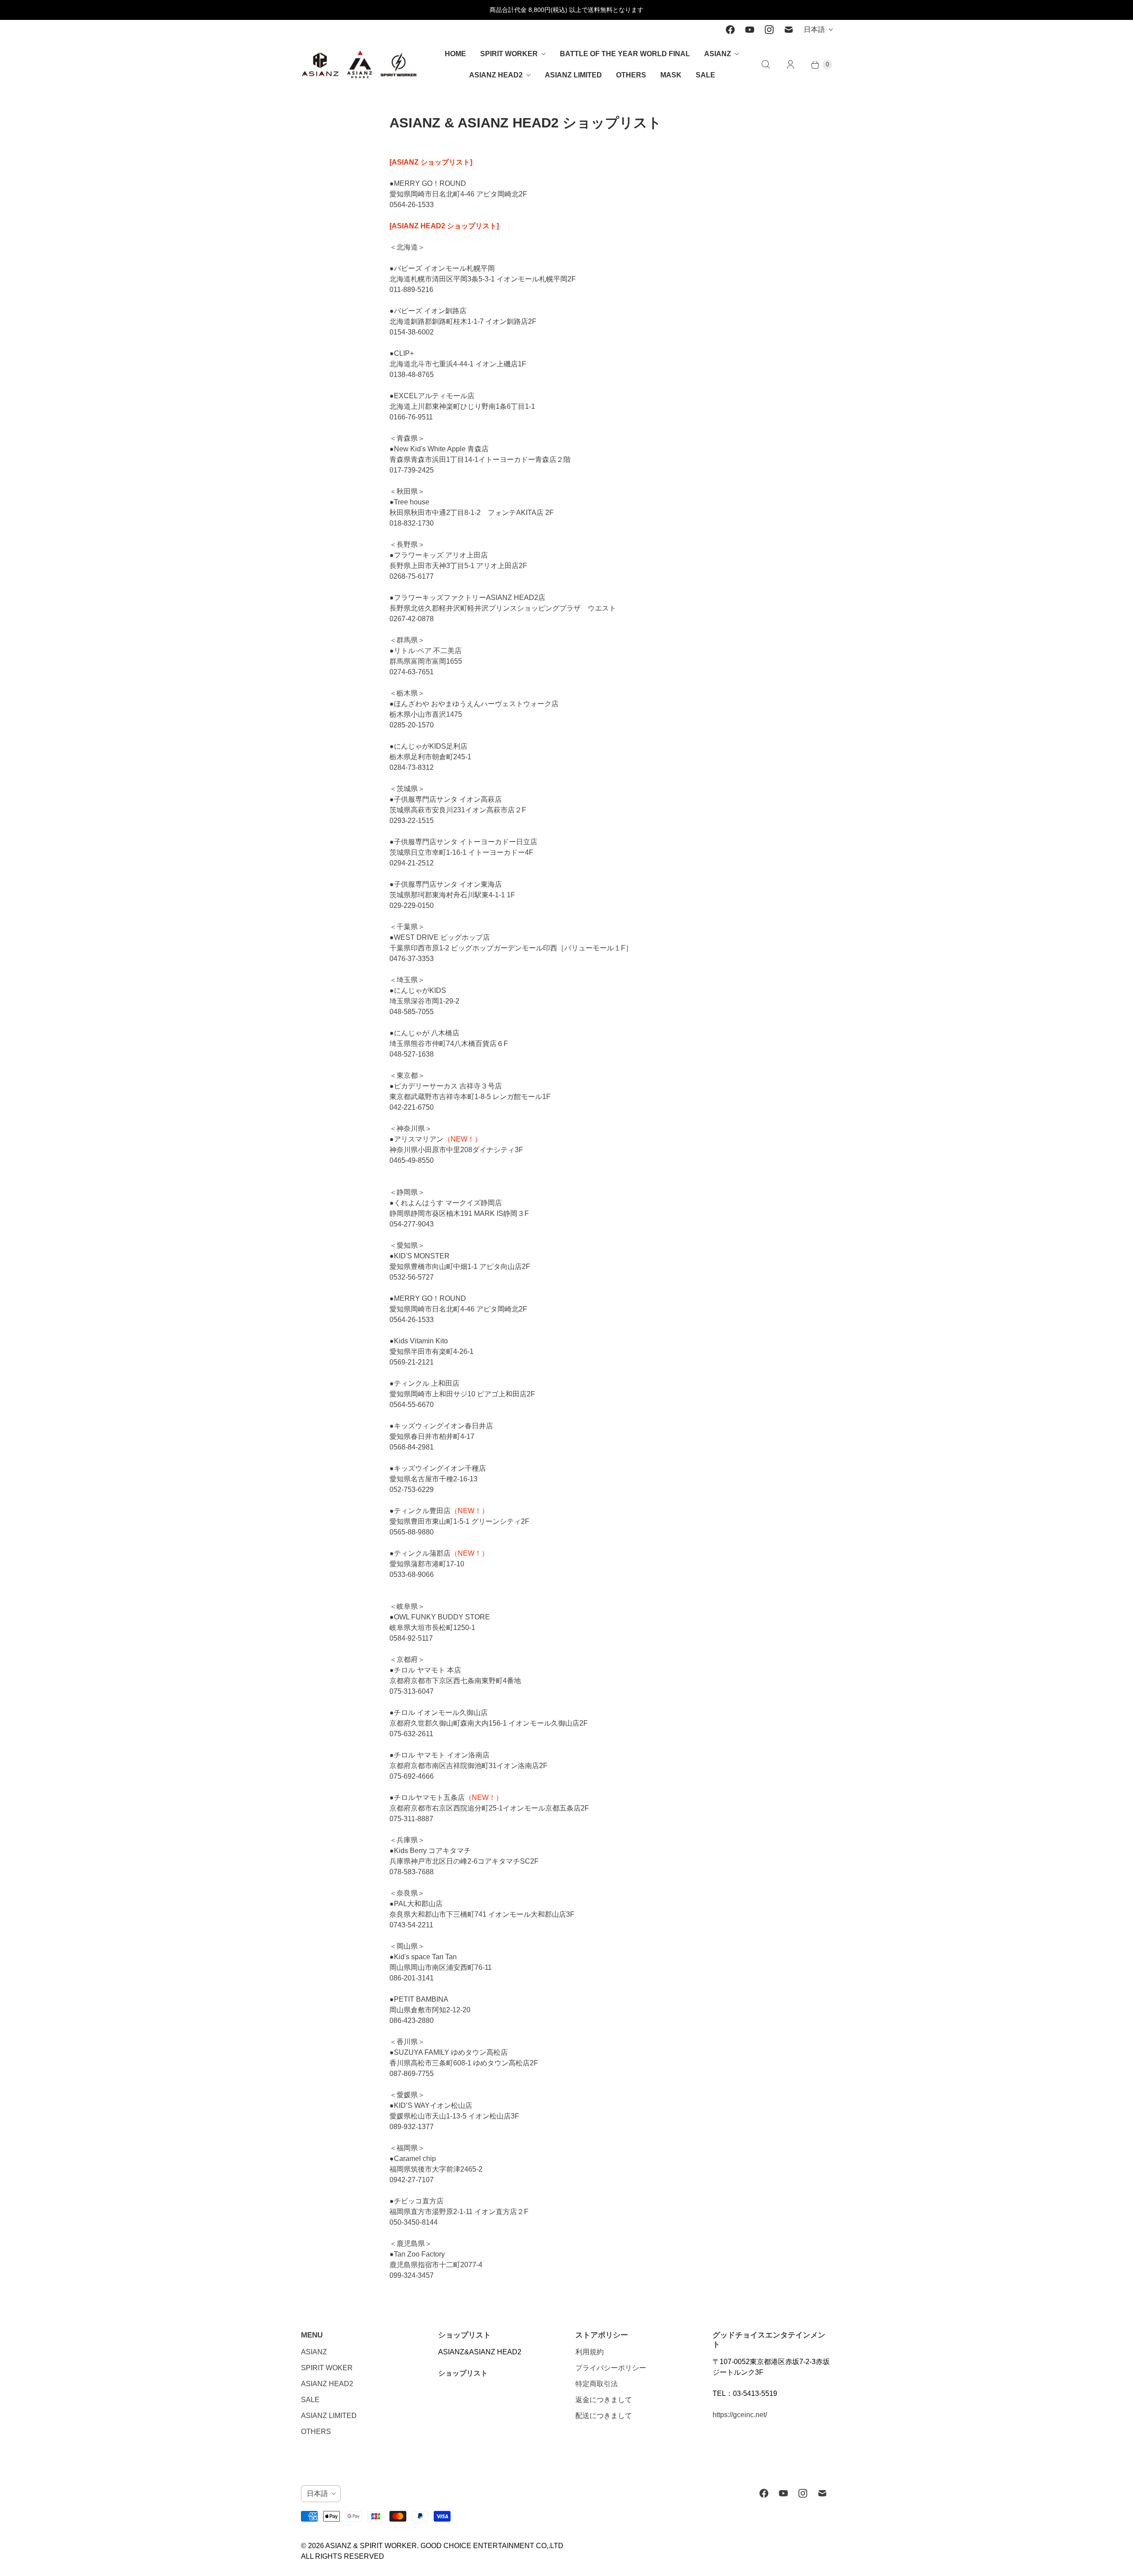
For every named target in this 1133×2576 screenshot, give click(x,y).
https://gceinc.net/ (740, 2415)
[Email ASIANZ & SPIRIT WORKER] (789, 30)
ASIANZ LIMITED (573, 75)
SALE (705, 75)
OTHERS (631, 75)
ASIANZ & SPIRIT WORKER (371, 2546)
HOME (455, 54)
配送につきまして (604, 2416)
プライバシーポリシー (611, 2368)
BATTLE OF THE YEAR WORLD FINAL (625, 54)
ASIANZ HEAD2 (496, 75)
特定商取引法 (597, 2384)
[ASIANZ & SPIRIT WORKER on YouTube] (750, 30)
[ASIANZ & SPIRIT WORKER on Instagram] (769, 30)
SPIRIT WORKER (509, 54)
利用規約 (590, 2352)
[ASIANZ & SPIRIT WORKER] (360, 64)
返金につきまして (604, 2400)
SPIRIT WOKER (327, 2368)
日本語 (814, 29)
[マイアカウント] (790, 65)
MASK (671, 75)
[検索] (766, 65)
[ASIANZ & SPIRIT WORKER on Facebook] (730, 30)
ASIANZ (718, 54)
